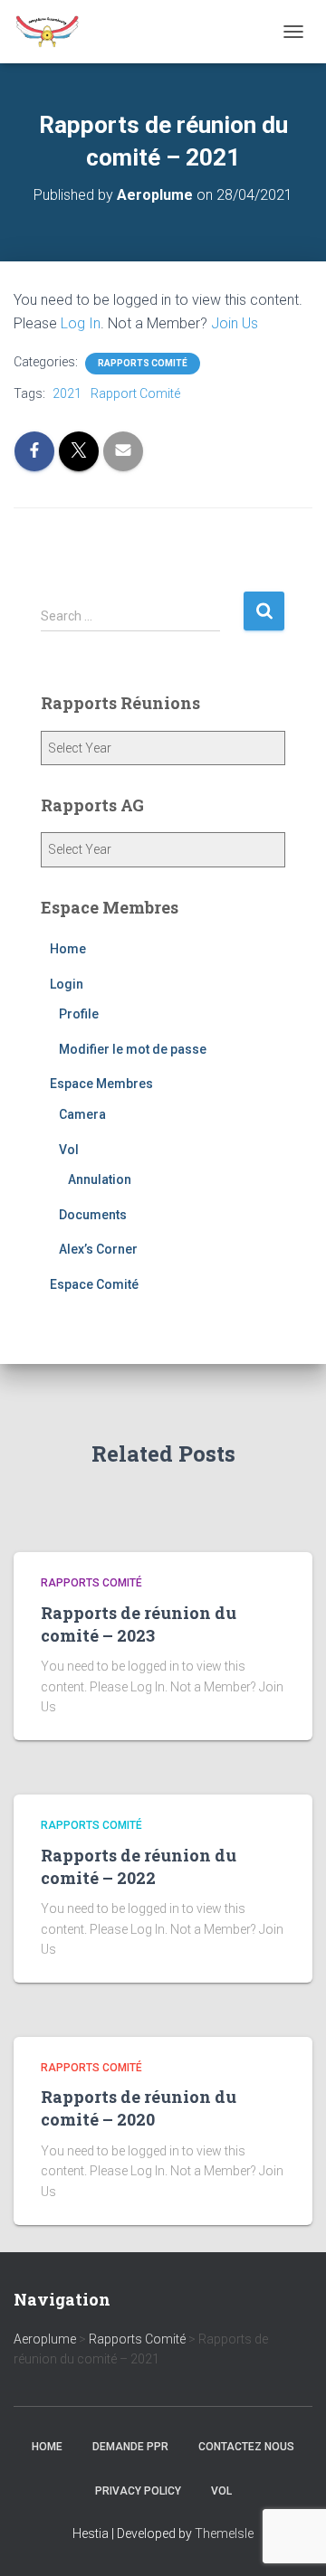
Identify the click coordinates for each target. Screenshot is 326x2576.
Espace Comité (94, 1284)
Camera (82, 1114)
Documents (93, 1215)
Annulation (100, 1179)
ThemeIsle (224, 2533)
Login (67, 984)
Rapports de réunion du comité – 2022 (139, 1866)
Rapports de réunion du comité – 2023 (139, 1624)
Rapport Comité (135, 393)
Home (68, 949)
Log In (81, 323)
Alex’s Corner (98, 1249)
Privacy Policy (138, 2491)
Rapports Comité (143, 363)
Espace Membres (101, 1084)
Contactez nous (246, 2447)
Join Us (235, 323)
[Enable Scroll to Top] (290, 2540)
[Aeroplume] (54, 32)
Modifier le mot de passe (133, 1049)
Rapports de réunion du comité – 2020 (139, 2108)
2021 (67, 393)
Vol (69, 1150)
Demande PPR (130, 2447)
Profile (79, 1014)
